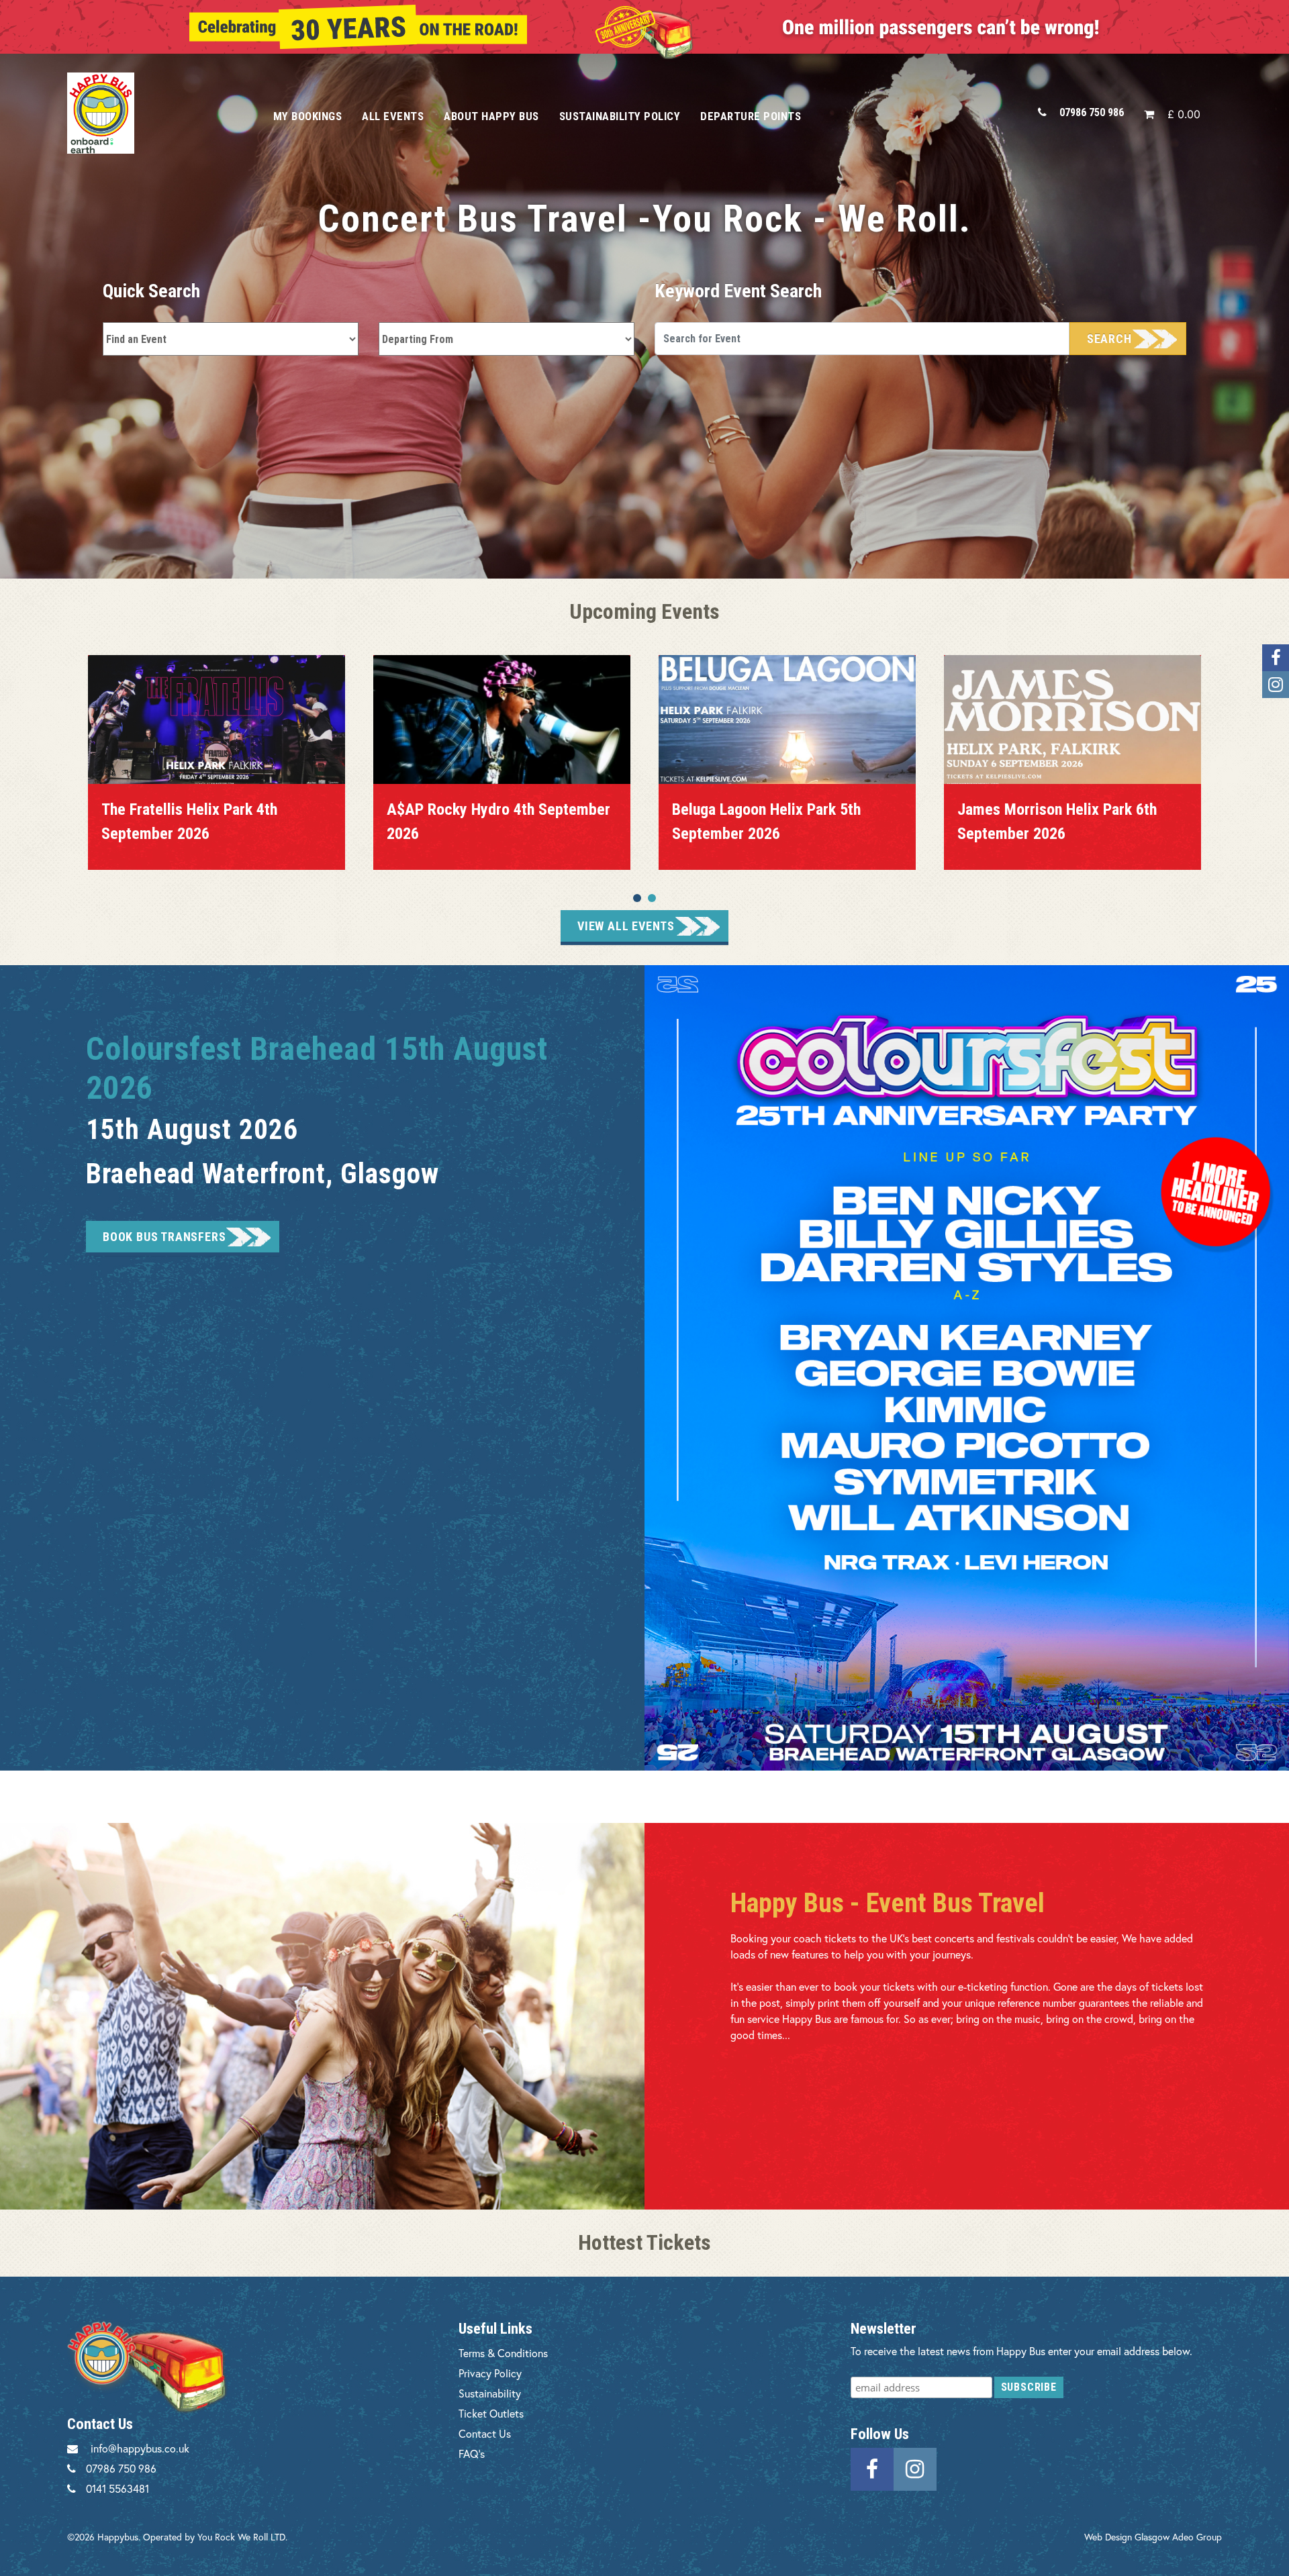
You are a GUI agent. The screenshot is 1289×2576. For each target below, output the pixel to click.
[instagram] (915, 2468)
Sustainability (490, 2393)
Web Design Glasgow (1127, 2537)
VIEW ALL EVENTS (626, 926)
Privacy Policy (490, 2373)
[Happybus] (155, 113)
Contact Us (485, 2433)
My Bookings (308, 116)
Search (1109, 339)
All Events (393, 116)
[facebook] (872, 2468)
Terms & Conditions (503, 2353)
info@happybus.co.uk (140, 2448)
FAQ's (472, 2454)
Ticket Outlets (491, 2413)
